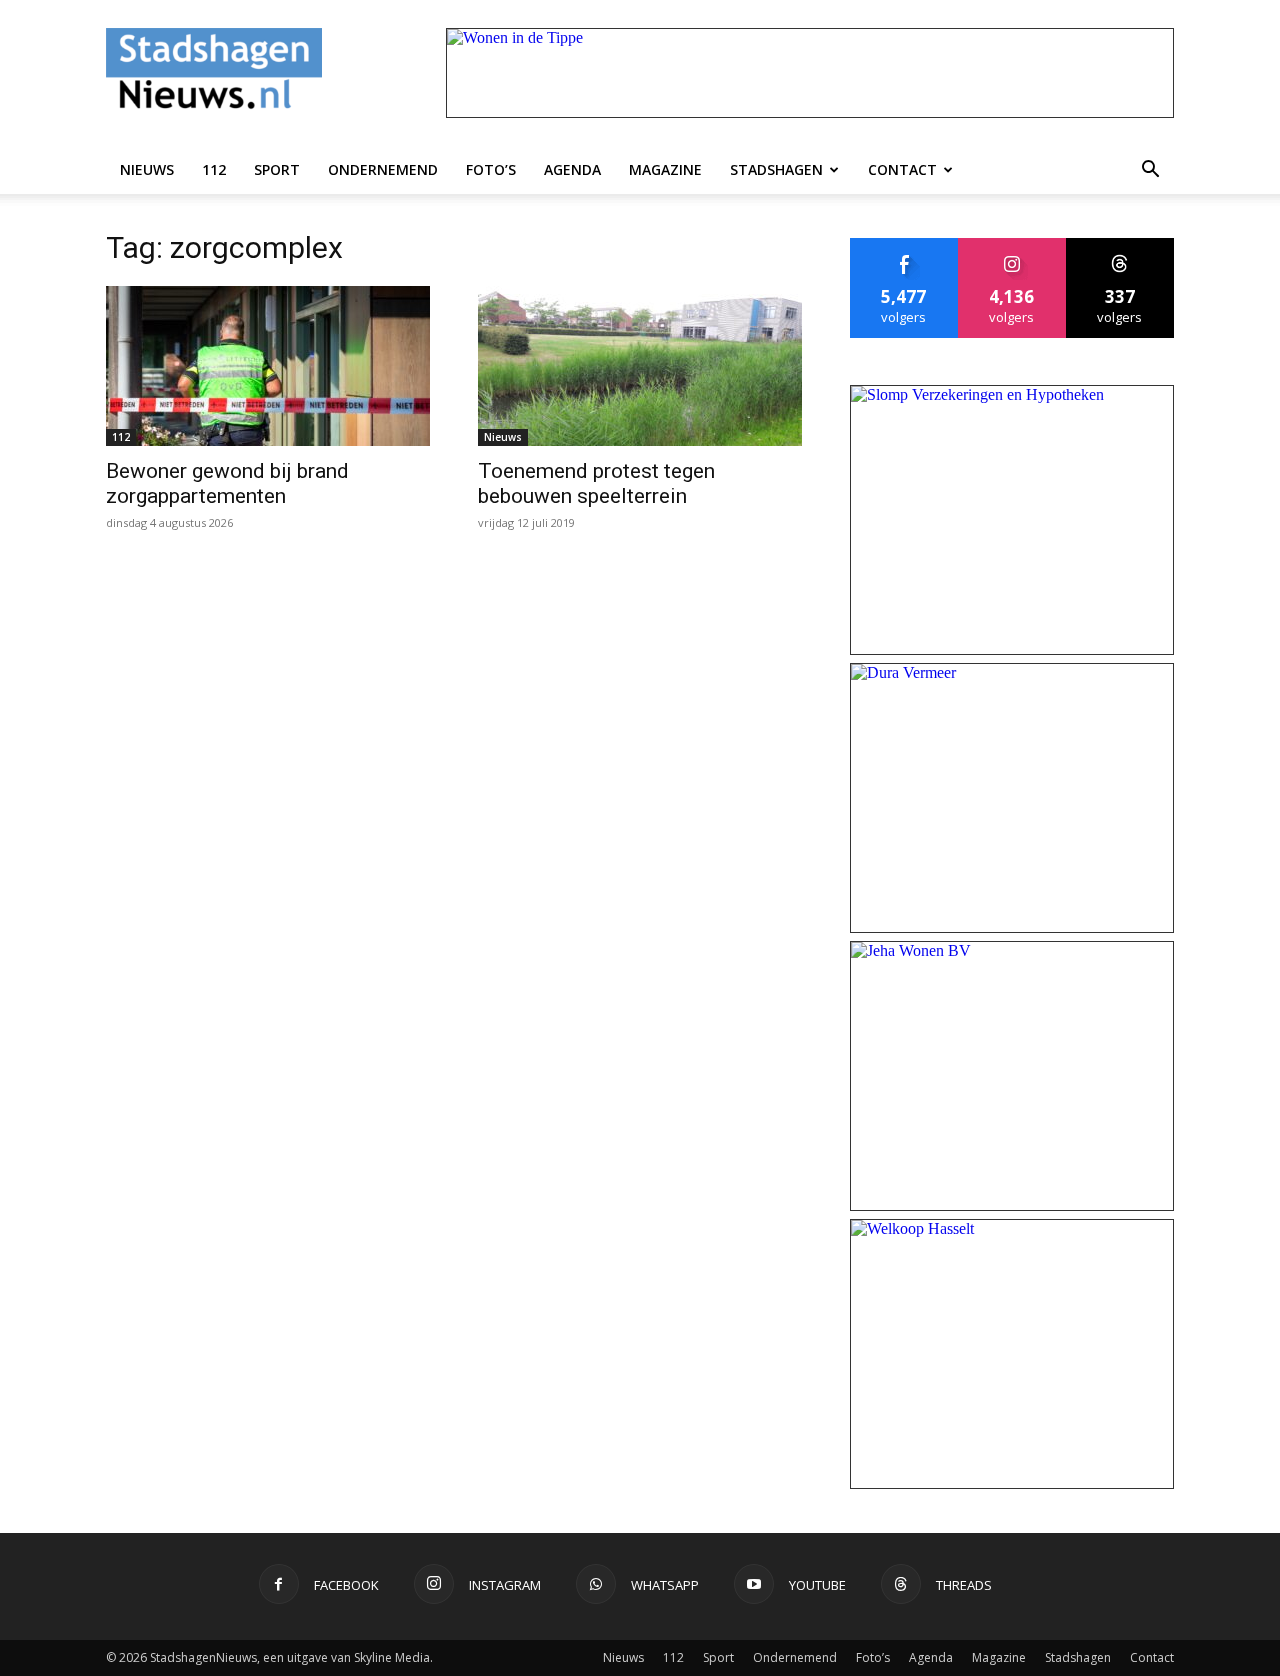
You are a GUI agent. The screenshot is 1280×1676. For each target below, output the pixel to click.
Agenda (572, 169)
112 (214, 169)
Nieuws (147, 169)
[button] (1150, 170)
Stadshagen (776, 169)
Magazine (665, 169)
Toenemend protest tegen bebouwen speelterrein (596, 483)
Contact (902, 169)
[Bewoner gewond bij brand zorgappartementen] (268, 366)
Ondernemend (383, 169)
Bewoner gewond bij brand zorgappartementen (227, 483)
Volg (1012, 245)
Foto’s (491, 169)
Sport (277, 169)
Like (904, 245)
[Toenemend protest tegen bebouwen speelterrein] (640, 366)
